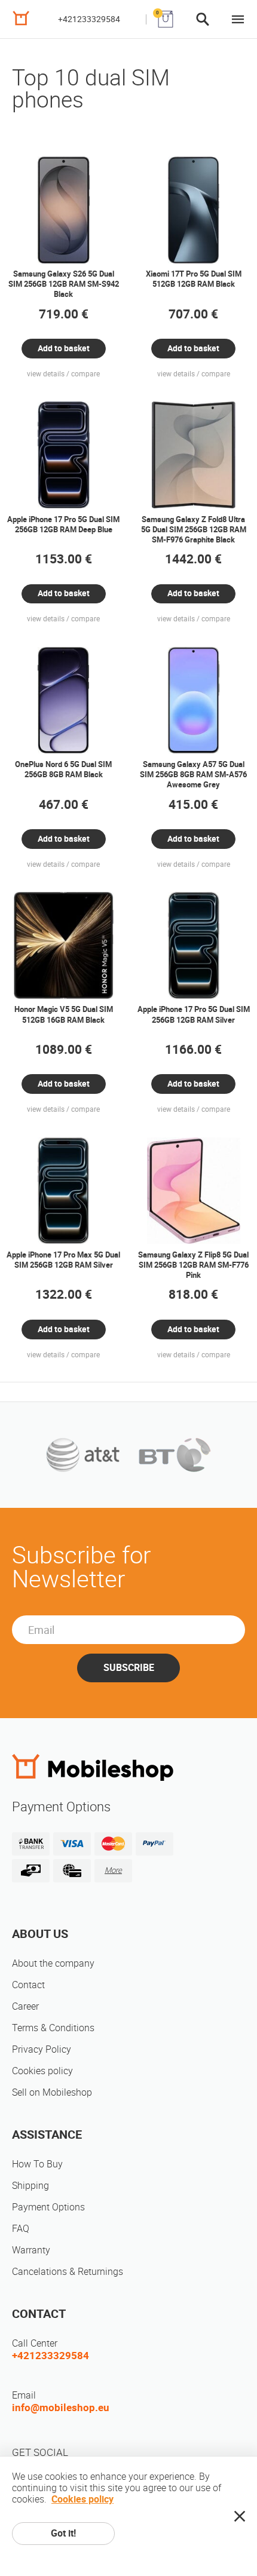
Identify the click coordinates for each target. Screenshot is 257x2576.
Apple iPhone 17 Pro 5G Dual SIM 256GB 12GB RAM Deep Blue (63, 525)
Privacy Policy (42, 2049)
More (113, 1870)
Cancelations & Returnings (68, 2272)
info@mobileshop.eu (61, 2408)
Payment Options (48, 2207)
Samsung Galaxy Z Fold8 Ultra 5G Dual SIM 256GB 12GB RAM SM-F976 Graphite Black (194, 530)
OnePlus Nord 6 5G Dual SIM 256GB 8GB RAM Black (63, 769)
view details (46, 374)
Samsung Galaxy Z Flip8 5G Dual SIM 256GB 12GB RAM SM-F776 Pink (193, 1265)
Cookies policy (42, 2071)
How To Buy (37, 2164)
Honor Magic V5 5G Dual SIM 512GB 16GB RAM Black (64, 1014)
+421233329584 (89, 19)
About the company (53, 1963)
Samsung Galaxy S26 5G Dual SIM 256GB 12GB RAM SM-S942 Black (64, 284)
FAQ (21, 2229)
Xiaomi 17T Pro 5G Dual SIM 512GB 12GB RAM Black (194, 279)
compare (85, 374)
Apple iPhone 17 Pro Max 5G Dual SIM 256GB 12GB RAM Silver (63, 1260)
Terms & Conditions (53, 2028)
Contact (28, 1985)
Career (25, 2006)
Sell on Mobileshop (52, 2092)
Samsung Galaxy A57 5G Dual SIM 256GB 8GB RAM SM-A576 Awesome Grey (193, 775)
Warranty (31, 2250)
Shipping (30, 2186)
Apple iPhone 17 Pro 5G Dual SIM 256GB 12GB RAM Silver (194, 1014)
